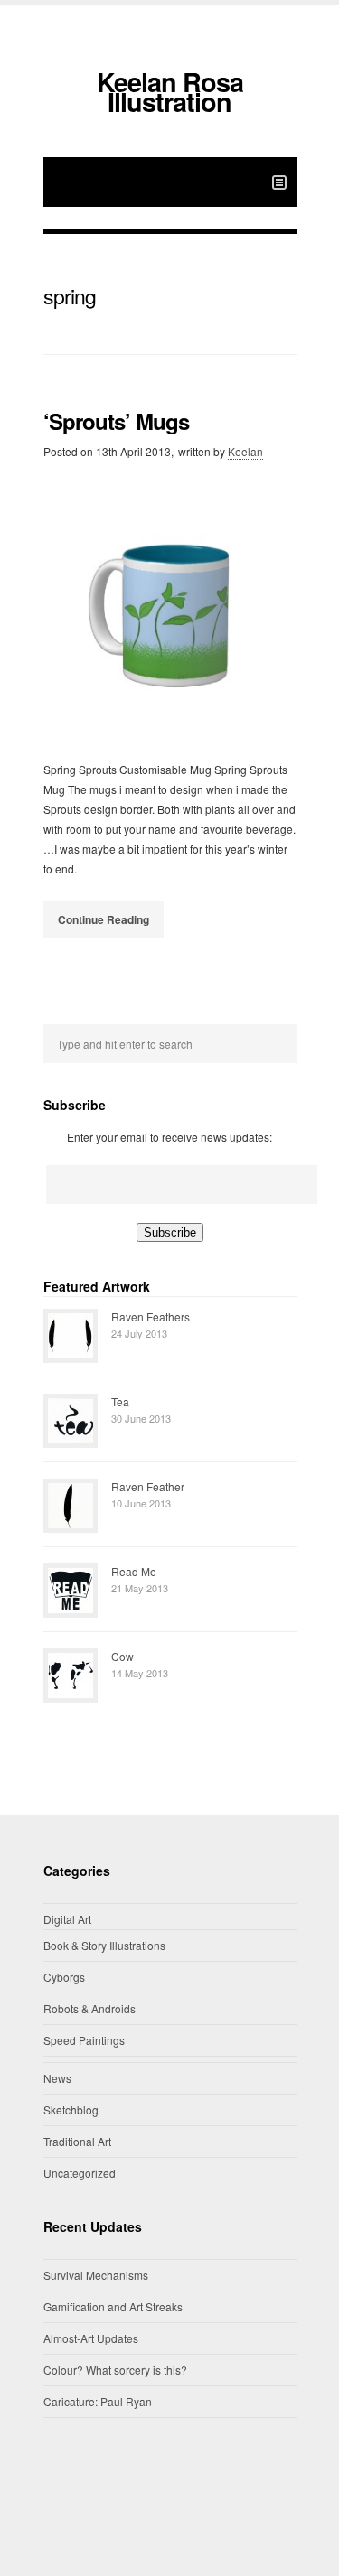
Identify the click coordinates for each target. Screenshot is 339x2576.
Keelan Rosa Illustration (170, 92)
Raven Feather (148, 1486)
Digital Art (67, 1919)
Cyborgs (64, 1977)
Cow (122, 1656)
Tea (120, 1401)
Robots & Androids (89, 2008)
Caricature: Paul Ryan (98, 2401)
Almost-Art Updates (91, 2338)
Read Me (134, 1571)
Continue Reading (104, 919)
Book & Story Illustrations (104, 1945)
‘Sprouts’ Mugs (116, 421)
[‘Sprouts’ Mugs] (170, 611)
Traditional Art (77, 2141)
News (57, 2078)
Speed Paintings (84, 2040)
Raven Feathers (151, 1316)
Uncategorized (80, 2173)
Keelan (245, 451)
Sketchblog (71, 2109)
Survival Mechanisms (96, 2275)
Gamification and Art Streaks (113, 2306)
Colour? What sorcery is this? (115, 2370)
